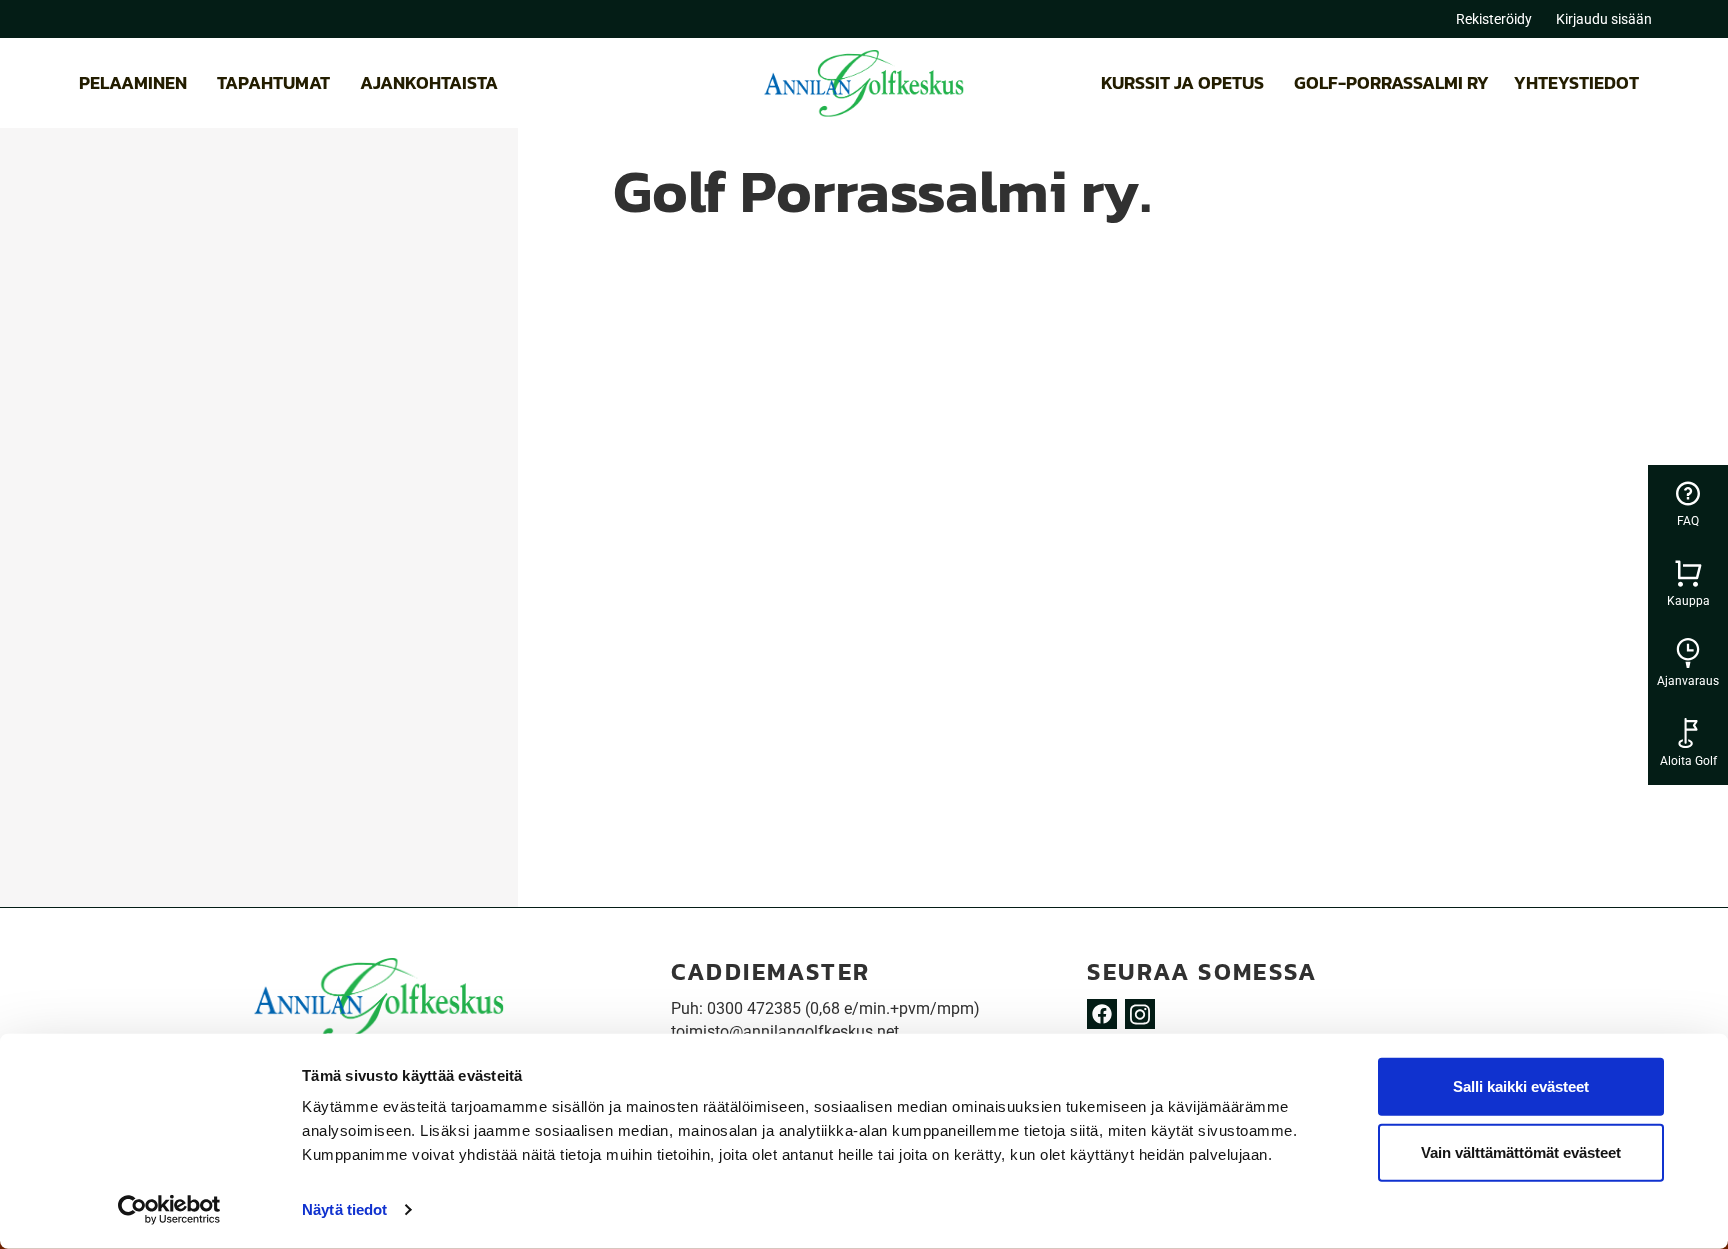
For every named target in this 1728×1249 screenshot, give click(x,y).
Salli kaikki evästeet (1521, 1086)
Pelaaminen (133, 82)
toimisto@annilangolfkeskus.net (785, 1031)
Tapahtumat (273, 82)
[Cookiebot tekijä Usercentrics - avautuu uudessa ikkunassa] (169, 1210)
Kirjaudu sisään (1604, 19)
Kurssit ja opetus (1182, 82)
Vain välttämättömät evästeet (1521, 1151)
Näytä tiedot (344, 1209)
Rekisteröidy (1494, 19)
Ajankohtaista (429, 82)
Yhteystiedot (1576, 82)
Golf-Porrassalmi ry (1391, 82)
